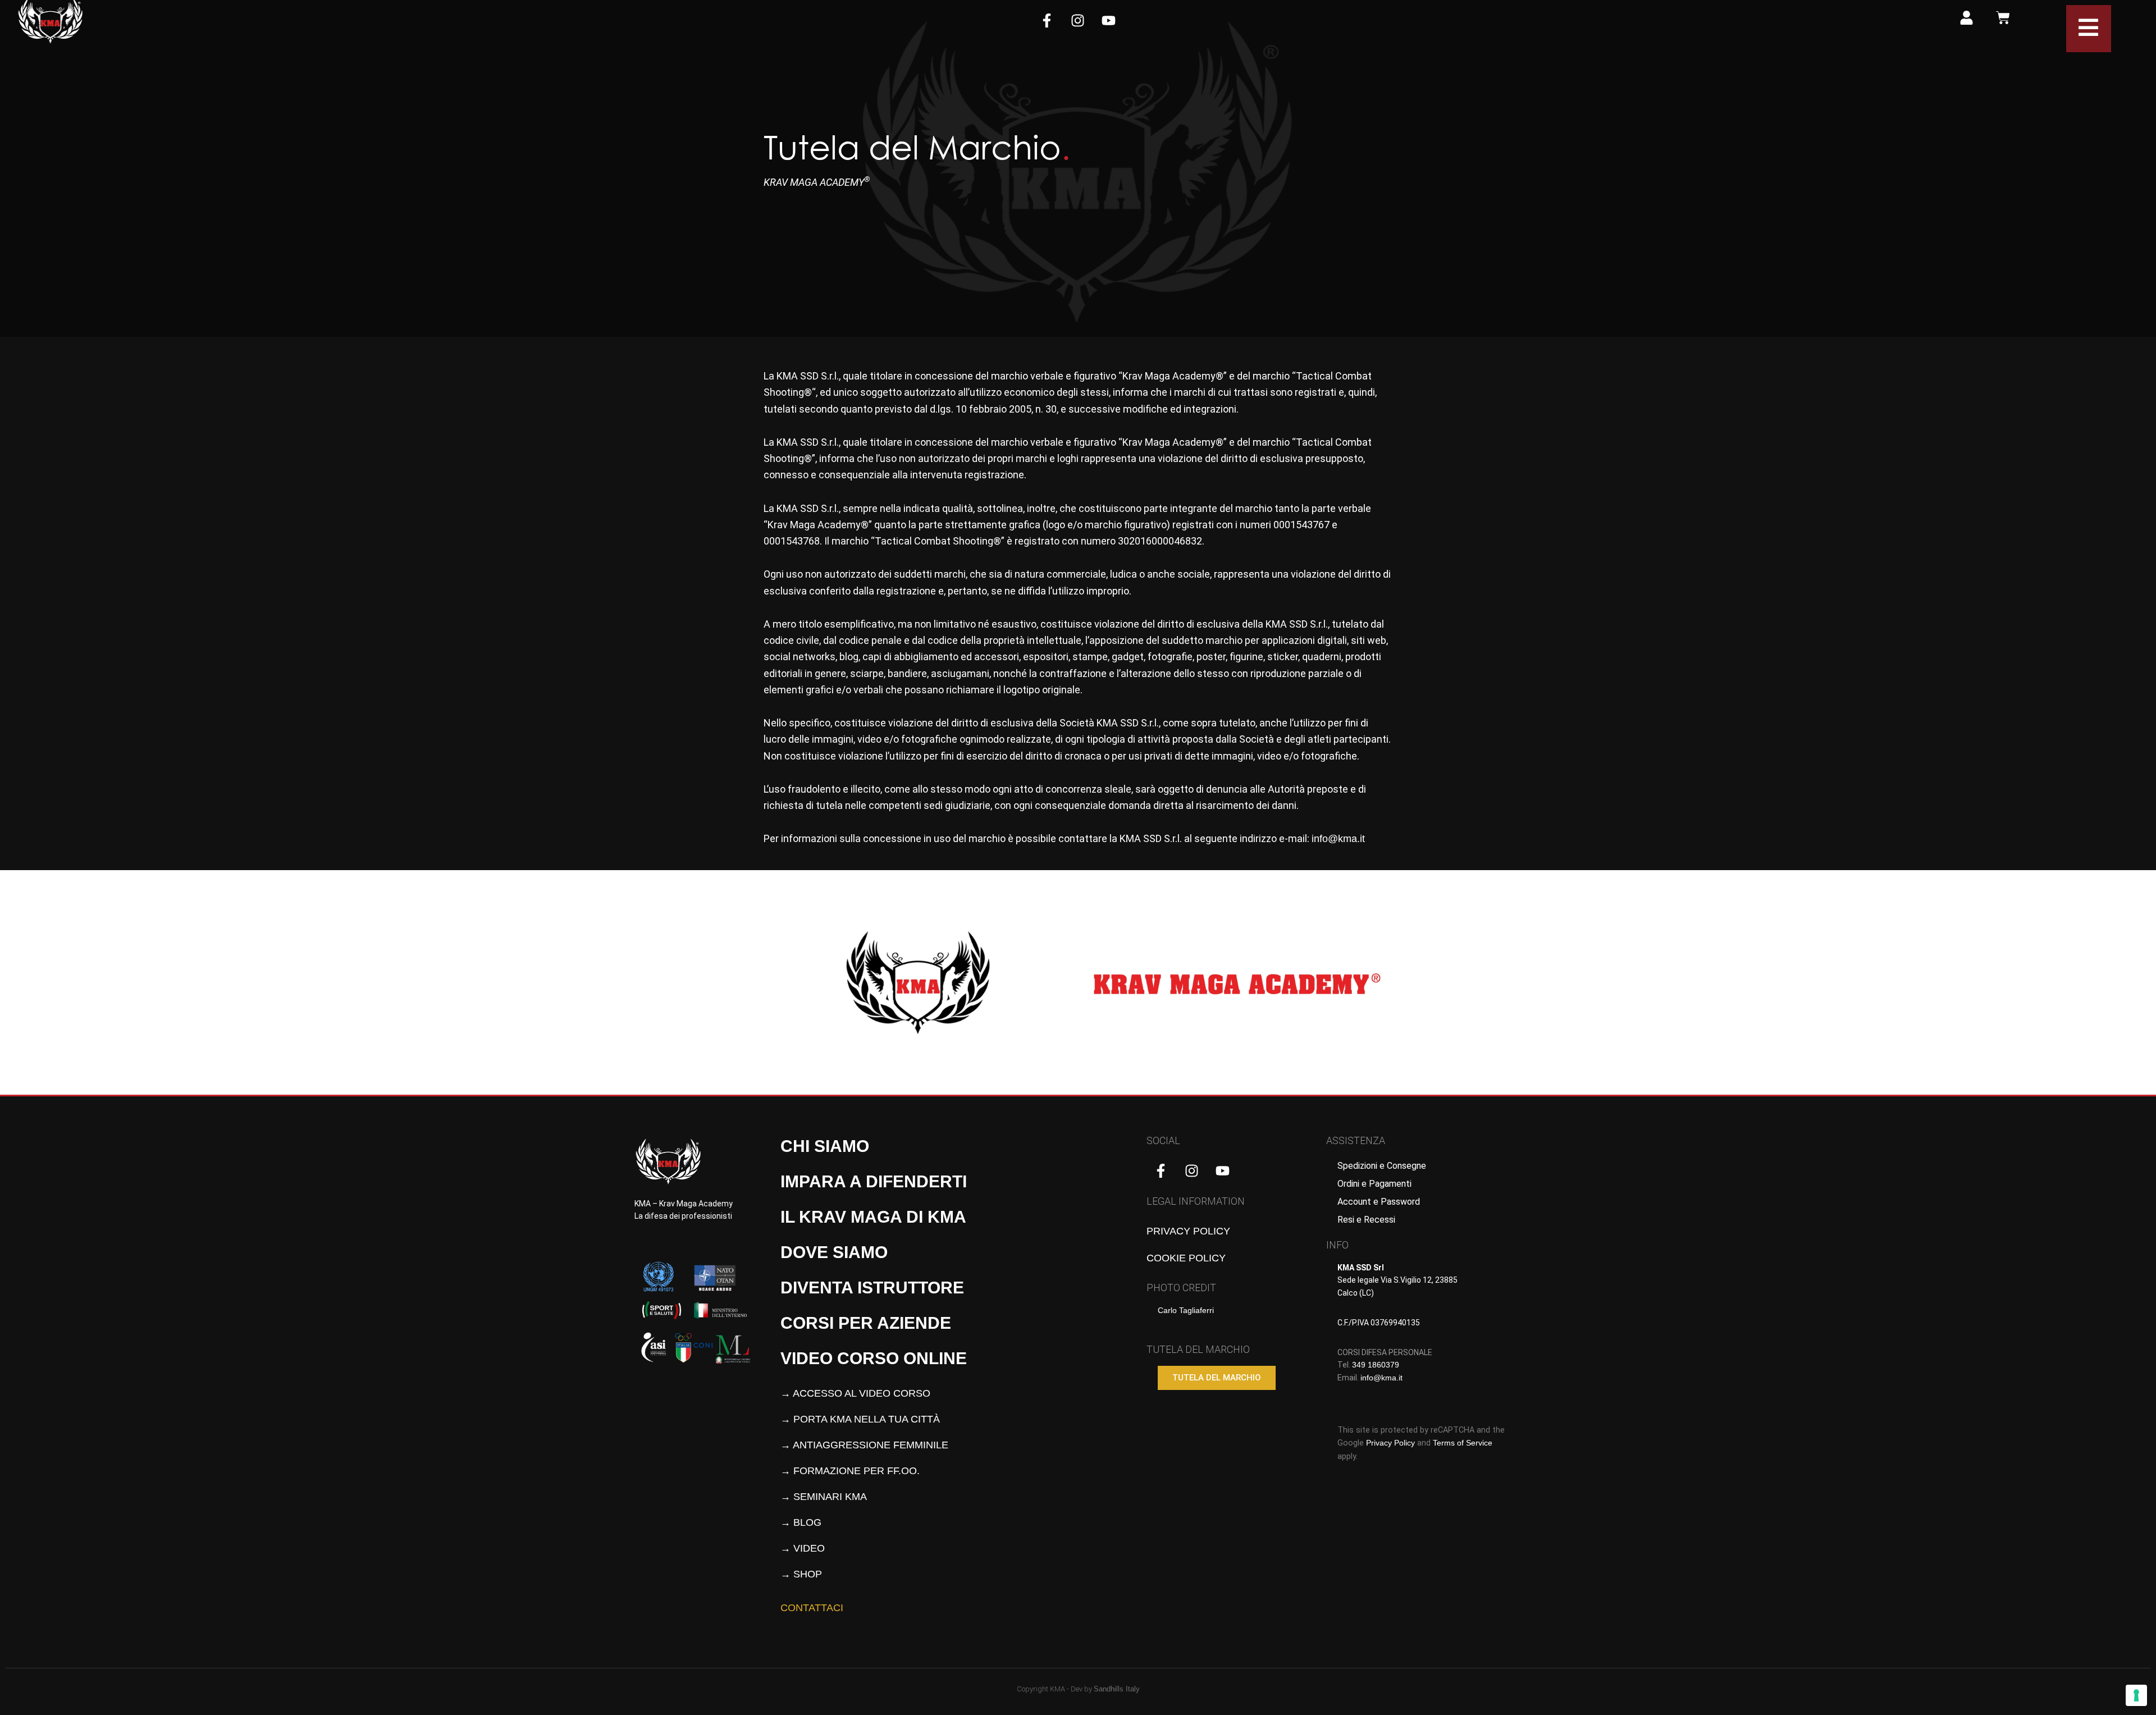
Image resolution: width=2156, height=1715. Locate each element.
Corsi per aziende (866, 1323)
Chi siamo (825, 1146)
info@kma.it (1338, 839)
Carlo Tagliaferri (1186, 1310)
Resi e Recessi (1366, 1220)
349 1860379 (1376, 1365)
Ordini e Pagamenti (1374, 1184)
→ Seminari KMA (824, 1497)
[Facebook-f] (1047, 20)
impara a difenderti (874, 1181)
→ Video (803, 1548)
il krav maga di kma (873, 1217)
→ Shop (801, 1574)
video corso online (874, 1358)
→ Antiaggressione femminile (864, 1445)
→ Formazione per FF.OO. (850, 1471)
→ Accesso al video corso (855, 1393)
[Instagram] (1078, 20)
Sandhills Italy (1117, 1689)
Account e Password (1379, 1202)
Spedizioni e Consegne (1382, 1166)
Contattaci (812, 1608)
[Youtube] (1109, 20)
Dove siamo (834, 1252)
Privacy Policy (1188, 1231)
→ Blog (801, 1522)
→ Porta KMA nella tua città (860, 1419)
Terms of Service (1463, 1443)
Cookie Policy (1186, 1258)
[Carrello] (2003, 18)
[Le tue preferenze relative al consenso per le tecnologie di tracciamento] (2136, 1695)
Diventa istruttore (872, 1288)
